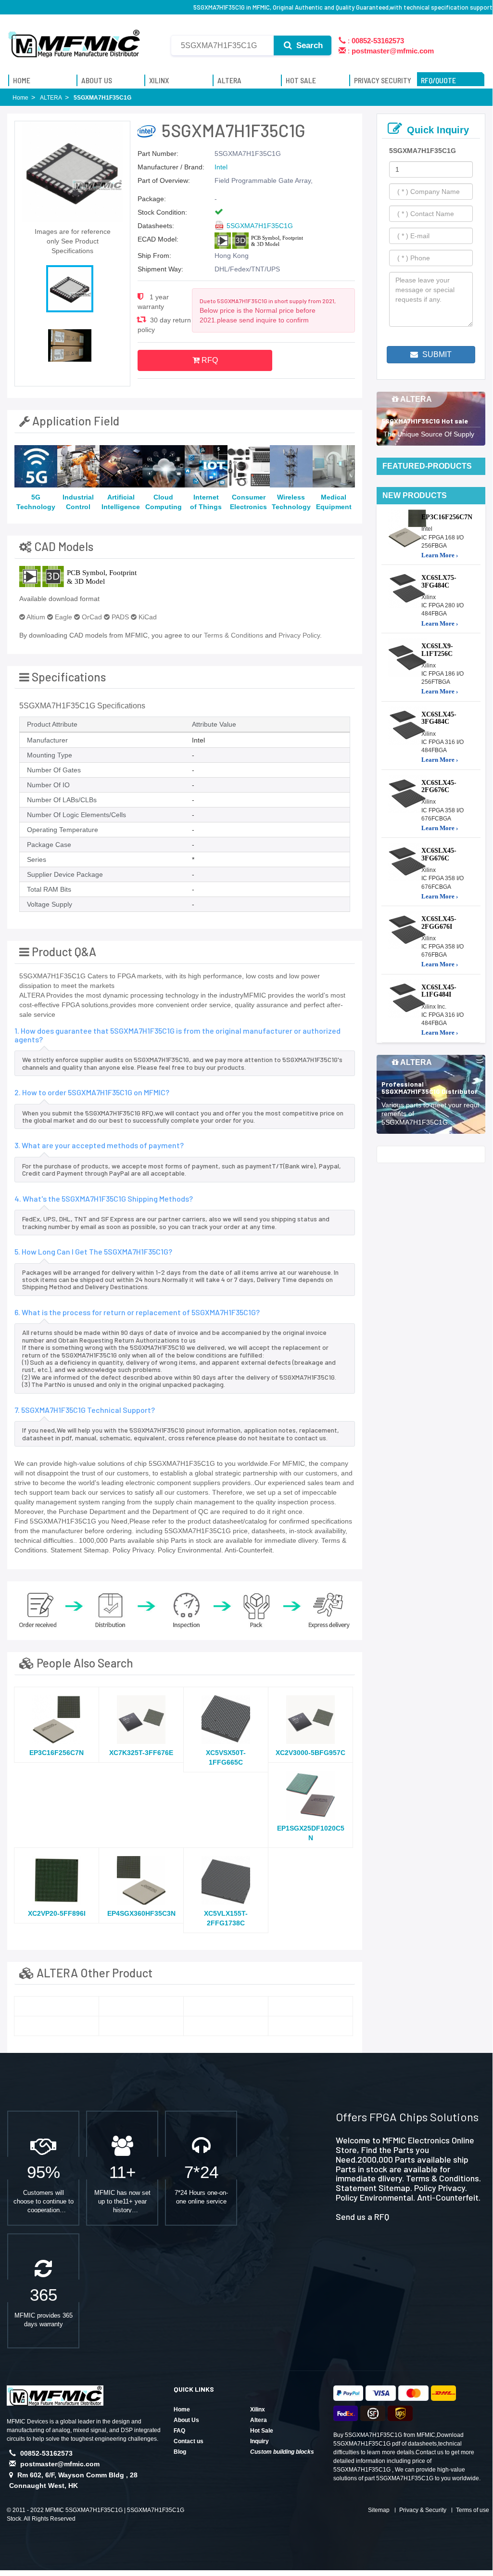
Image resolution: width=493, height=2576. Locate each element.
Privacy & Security (423, 2510)
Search (308, 45)
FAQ (179, 2431)
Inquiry (259, 2441)
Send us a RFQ (362, 2217)
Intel (221, 167)
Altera (259, 2420)
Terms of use (473, 2510)
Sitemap (379, 2510)
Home (182, 2409)
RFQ (209, 360)
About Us (186, 2420)
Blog (180, 2452)
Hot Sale (262, 2431)
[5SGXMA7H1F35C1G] (57, 2006)
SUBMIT (436, 354)
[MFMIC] (75, 40)
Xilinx (258, 2409)
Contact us (189, 2441)
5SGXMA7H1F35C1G (260, 226)
